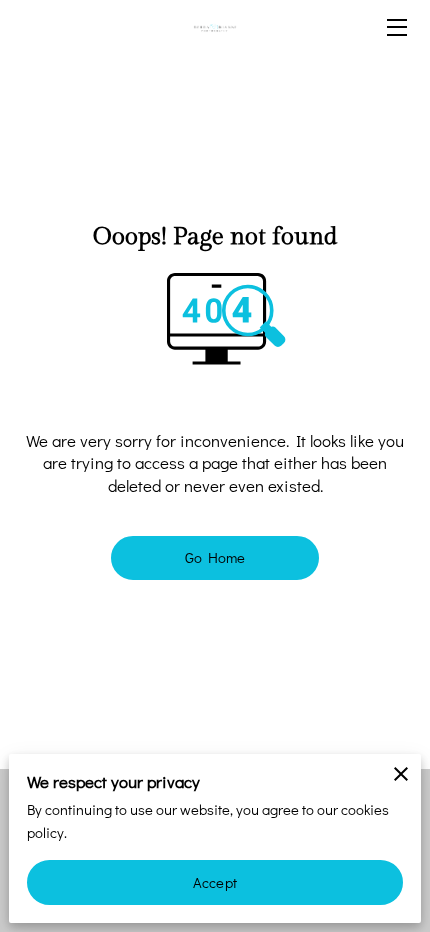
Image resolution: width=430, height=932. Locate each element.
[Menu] (395, 27)
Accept (215, 882)
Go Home (215, 557)
